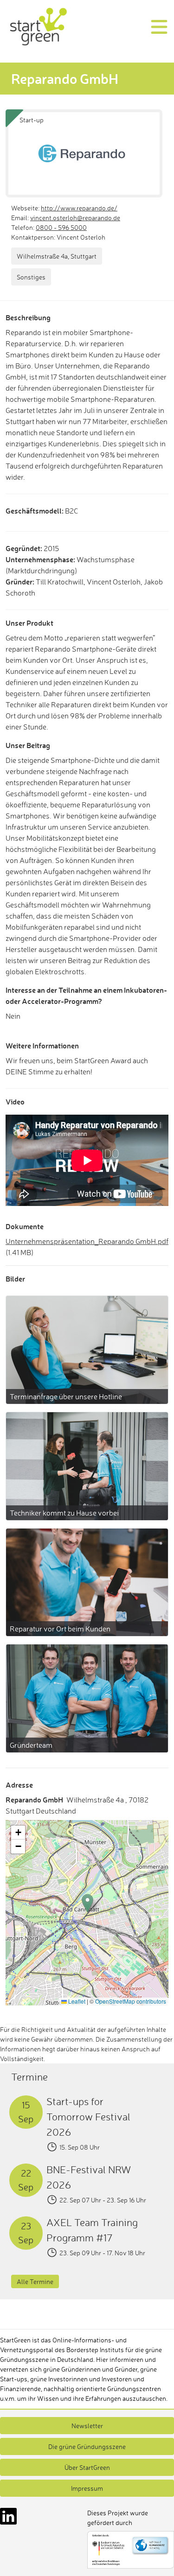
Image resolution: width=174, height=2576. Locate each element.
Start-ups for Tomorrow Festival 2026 (88, 2116)
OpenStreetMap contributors (131, 2001)
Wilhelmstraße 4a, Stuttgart (57, 256)
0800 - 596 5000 (61, 227)
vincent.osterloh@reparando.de (75, 218)
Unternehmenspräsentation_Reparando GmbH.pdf (87, 1241)
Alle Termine (35, 2281)
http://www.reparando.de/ (79, 208)
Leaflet (76, 2001)
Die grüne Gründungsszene (87, 2446)
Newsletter (87, 2426)
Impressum (87, 2488)
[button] (87, 1903)
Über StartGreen (87, 2467)
